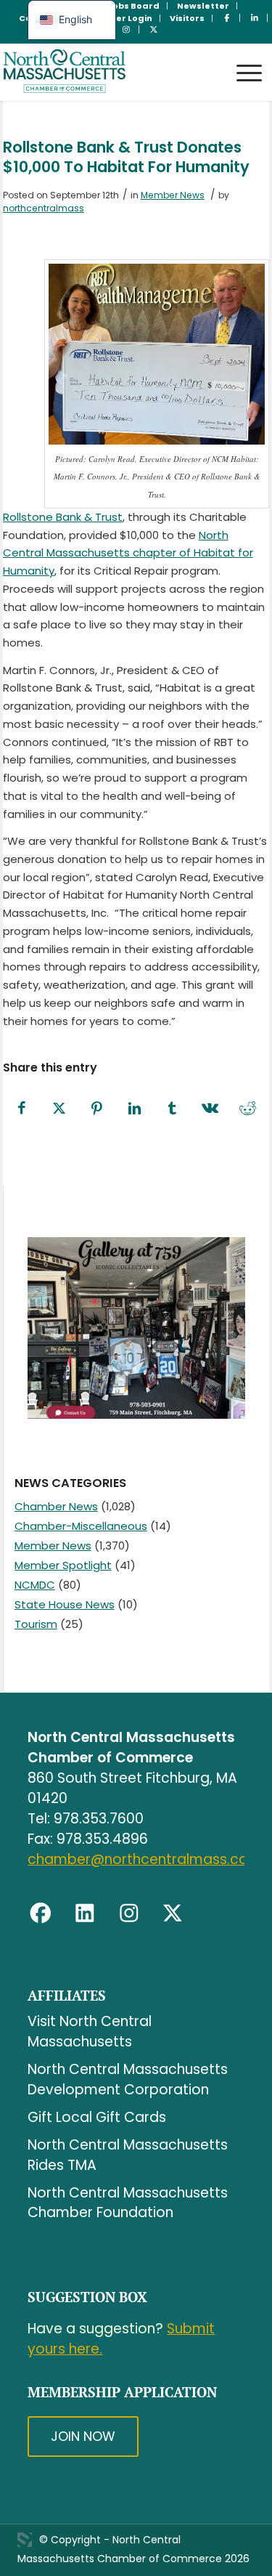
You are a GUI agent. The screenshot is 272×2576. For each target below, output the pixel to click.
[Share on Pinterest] (97, 1109)
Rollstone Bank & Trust (63, 517)
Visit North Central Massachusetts (90, 2032)
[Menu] (242, 59)
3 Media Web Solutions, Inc (25, 2540)
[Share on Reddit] (248, 1109)
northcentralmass (44, 208)
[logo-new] (110, 72)
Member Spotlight (63, 1565)
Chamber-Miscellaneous (81, 1526)
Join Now (83, 2436)
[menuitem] (134, 6)
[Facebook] (41, 1913)
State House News (65, 1604)
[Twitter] (173, 1913)
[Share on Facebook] (22, 1109)
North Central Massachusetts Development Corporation (128, 2079)
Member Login (120, 18)
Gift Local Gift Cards (97, 2117)
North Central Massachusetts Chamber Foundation (128, 2203)
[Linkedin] (85, 1913)
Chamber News (56, 1506)
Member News (173, 195)
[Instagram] (129, 1913)
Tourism (36, 1624)
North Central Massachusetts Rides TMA (128, 2155)
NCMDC (35, 1585)
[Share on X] (59, 1109)
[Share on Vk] (210, 1109)
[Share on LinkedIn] (135, 1109)
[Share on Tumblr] (173, 1109)
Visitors (187, 18)
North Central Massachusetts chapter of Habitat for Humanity (128, 553)
